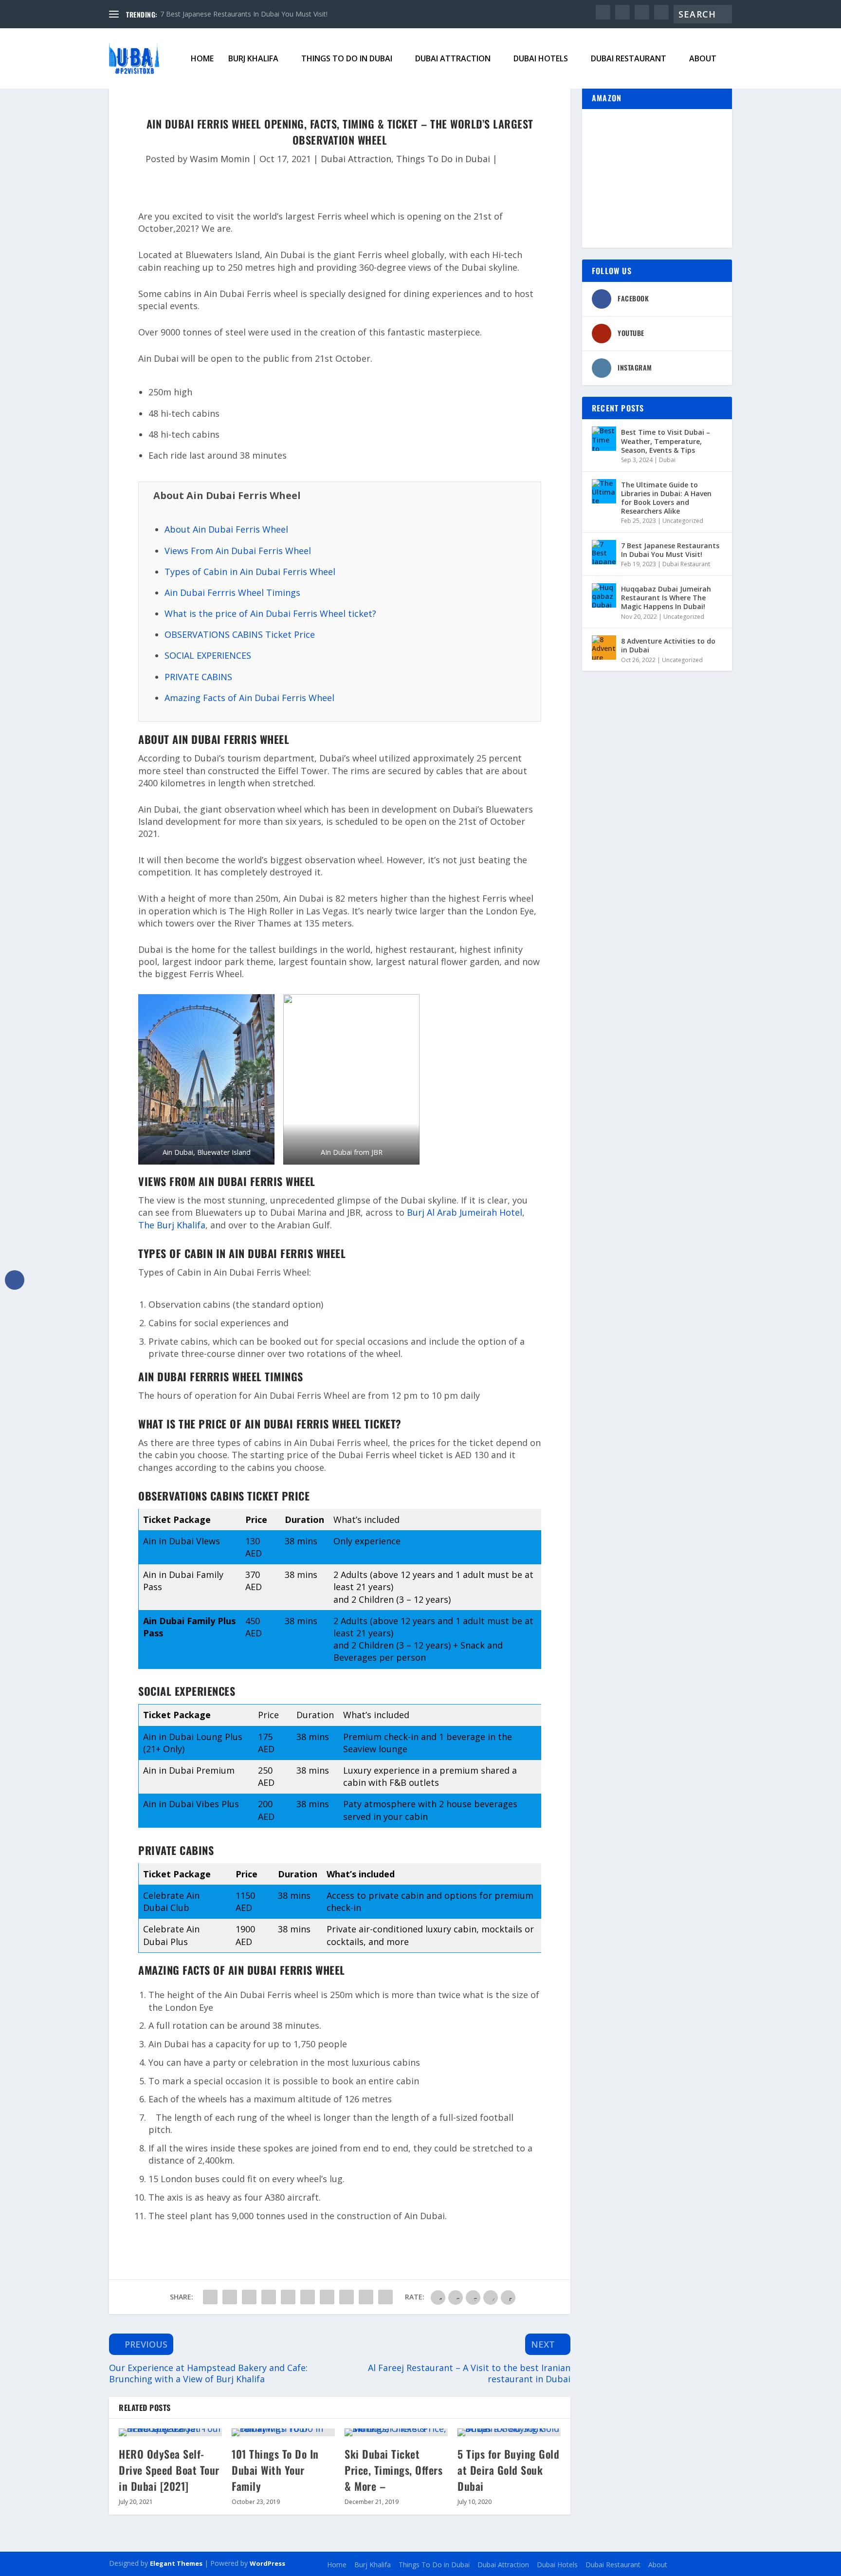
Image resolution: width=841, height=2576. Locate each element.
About (703, 59)
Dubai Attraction (453, 59)
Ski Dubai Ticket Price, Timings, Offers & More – (393, 2470)
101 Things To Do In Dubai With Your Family (275, 2470)
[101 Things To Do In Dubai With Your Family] (283, 2432)
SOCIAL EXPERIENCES (208, 655)
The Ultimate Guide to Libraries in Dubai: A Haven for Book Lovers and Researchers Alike (666, 498)
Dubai (667, 460)
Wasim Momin (220, 159)
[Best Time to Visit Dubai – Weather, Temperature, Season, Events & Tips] (604, 439)
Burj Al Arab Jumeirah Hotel (465, 1212)
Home (202, 59)
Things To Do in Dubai (347, 59)
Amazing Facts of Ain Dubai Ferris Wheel (249, 698)
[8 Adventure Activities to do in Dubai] (604, 648)
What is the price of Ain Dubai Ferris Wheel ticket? (270, 613)
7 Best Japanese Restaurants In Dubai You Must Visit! (244, 14)
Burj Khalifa (253, 59)
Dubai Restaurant (629, 59)
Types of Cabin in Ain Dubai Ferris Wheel (250, 572)
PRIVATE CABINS (198, 677)
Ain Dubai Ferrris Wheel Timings (232, 593)
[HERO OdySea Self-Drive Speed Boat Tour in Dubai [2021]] (170, 2432)
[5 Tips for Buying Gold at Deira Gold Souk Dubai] (509, 2432)
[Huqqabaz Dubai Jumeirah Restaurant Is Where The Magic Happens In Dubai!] (604, 595)
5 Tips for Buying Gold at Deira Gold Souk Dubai (508, 2470)
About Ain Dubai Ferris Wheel (226, 529)
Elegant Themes (176, 2563)
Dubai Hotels (541, 59)
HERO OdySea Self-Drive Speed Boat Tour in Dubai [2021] (169, 2470)
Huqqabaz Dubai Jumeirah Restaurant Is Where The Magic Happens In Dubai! (666, 598)
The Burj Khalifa (172, 1225)
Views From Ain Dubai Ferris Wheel (238, 551)
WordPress (267, 2563)
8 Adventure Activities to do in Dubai (668, 645)
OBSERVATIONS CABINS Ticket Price (240, 634)
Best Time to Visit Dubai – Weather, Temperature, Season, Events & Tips (666, 441)
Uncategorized (683, 521)
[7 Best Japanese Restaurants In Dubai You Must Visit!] (604, 552)
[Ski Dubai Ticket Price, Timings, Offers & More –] (396, 2432)
